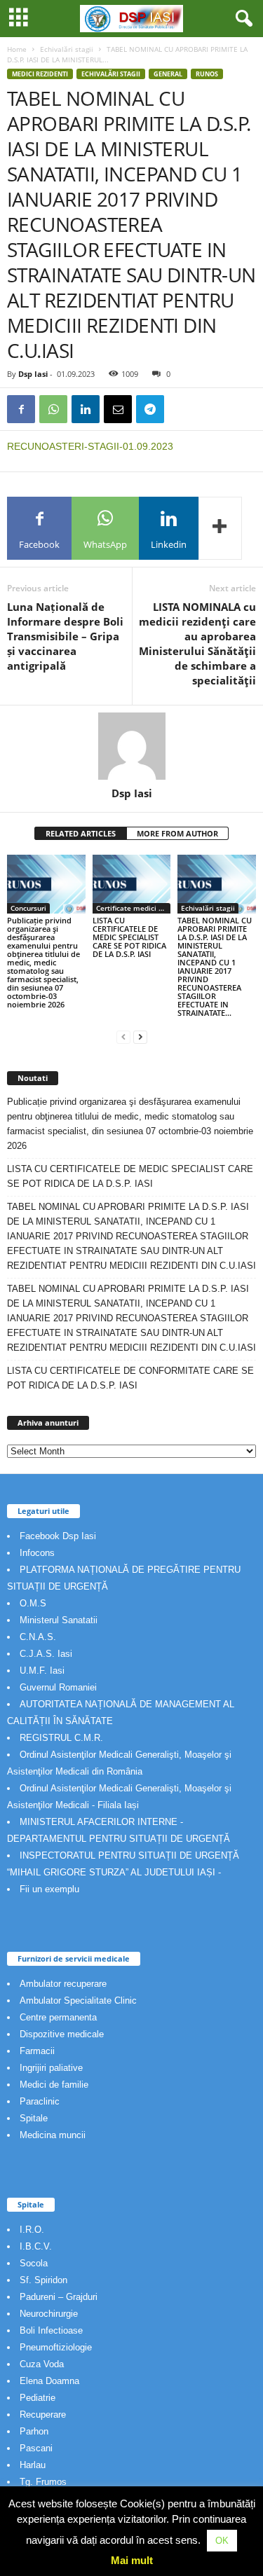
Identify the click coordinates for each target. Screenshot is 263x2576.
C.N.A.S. (38, 1637)
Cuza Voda (42, 2364)
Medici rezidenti (40, 74)
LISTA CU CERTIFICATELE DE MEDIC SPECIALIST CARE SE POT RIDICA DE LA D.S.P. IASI (129, 937)
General (168, 74)
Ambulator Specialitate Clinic (78, 2000)
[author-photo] (131, 746)
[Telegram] (150, 409)
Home (17, 49)
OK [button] (222, 2541)
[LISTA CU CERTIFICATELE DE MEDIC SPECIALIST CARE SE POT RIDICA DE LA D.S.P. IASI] (132, 884)
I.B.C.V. (36, 2246)
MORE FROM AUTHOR (177, 833)
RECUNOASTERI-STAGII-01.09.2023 (90, 446)
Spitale (34, 2118)
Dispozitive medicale (62, 2034)
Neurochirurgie (49, 2314)
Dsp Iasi (33, 374)
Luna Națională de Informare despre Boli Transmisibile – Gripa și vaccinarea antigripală (65, 636)
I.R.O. (32, 2230)
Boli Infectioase (51, 2330)
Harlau (33, 2465)
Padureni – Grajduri (59, 2297)
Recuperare (43, 2415)
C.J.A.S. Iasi (46, 1654)
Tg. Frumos (43, 2482)
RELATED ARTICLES (81, 833)
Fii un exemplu (49, 1889)
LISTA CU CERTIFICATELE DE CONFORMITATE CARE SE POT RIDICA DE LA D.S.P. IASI (130, 1378)
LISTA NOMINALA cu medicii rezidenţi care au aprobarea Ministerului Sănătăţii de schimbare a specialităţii (197, 643)
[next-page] (140, 1036)
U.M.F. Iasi (42, 1671)
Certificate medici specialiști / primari (134, 908)
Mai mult (132, 2560)
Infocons (37, 1553)
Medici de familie (54, 2085)
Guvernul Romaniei (58, 1687)
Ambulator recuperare (63, 1984)
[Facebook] (21, 409)
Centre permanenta (58, 2017)
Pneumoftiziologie (56, 2347)
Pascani (36, 2448)
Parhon (34, 2431)
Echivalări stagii (67, 49)
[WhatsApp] (53, 409)
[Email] (118, 409)
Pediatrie (38, 2398)
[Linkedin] (86, 409)
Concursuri (28, 908)
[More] (220, 528)
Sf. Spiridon (43, 2280)
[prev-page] (123, 1036)
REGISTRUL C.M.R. (61, 1738)
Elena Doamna (49, 2381)
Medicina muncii (53, 2135)
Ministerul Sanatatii (59, 1620)
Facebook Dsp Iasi (58, 1536)
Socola (34, 2263)
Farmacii (37, 2051)
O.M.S (33, 1603)
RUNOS (207, 74)
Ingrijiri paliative (51, 2068)
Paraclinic (40, 2101)
